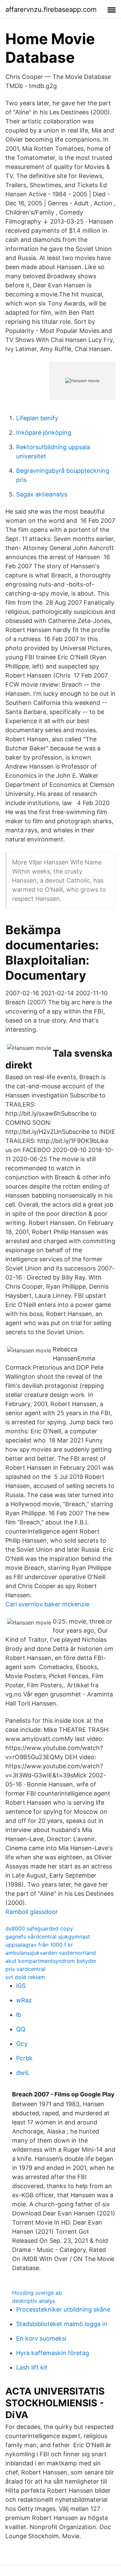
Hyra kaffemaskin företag (53, 2353)
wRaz (24, 2000)
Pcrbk (24, 2058)
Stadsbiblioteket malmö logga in (62, 2324)
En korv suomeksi (41, 2338)
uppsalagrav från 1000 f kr (39, 1945)
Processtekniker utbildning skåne (63, 2309)
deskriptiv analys (34, 2301)
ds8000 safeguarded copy (39, 1928)
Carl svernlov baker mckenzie (47, 1604)
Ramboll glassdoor (32, 1912)
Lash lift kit (32, 2367)
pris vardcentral (25, 1969)
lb (19, 2015)
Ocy (22, 2044)
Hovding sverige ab (37, 2293)
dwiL (23, 2073)
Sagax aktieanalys (42, 494)
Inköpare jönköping (44, 433)
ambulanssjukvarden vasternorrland (51, 1953)
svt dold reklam (25, 1977)
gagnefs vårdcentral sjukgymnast (48, 1937)
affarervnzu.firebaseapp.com (51, 9)
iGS (21, 1986)
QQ (21, 2029)
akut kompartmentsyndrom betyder (51, 1961)
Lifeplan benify (37, 418)
